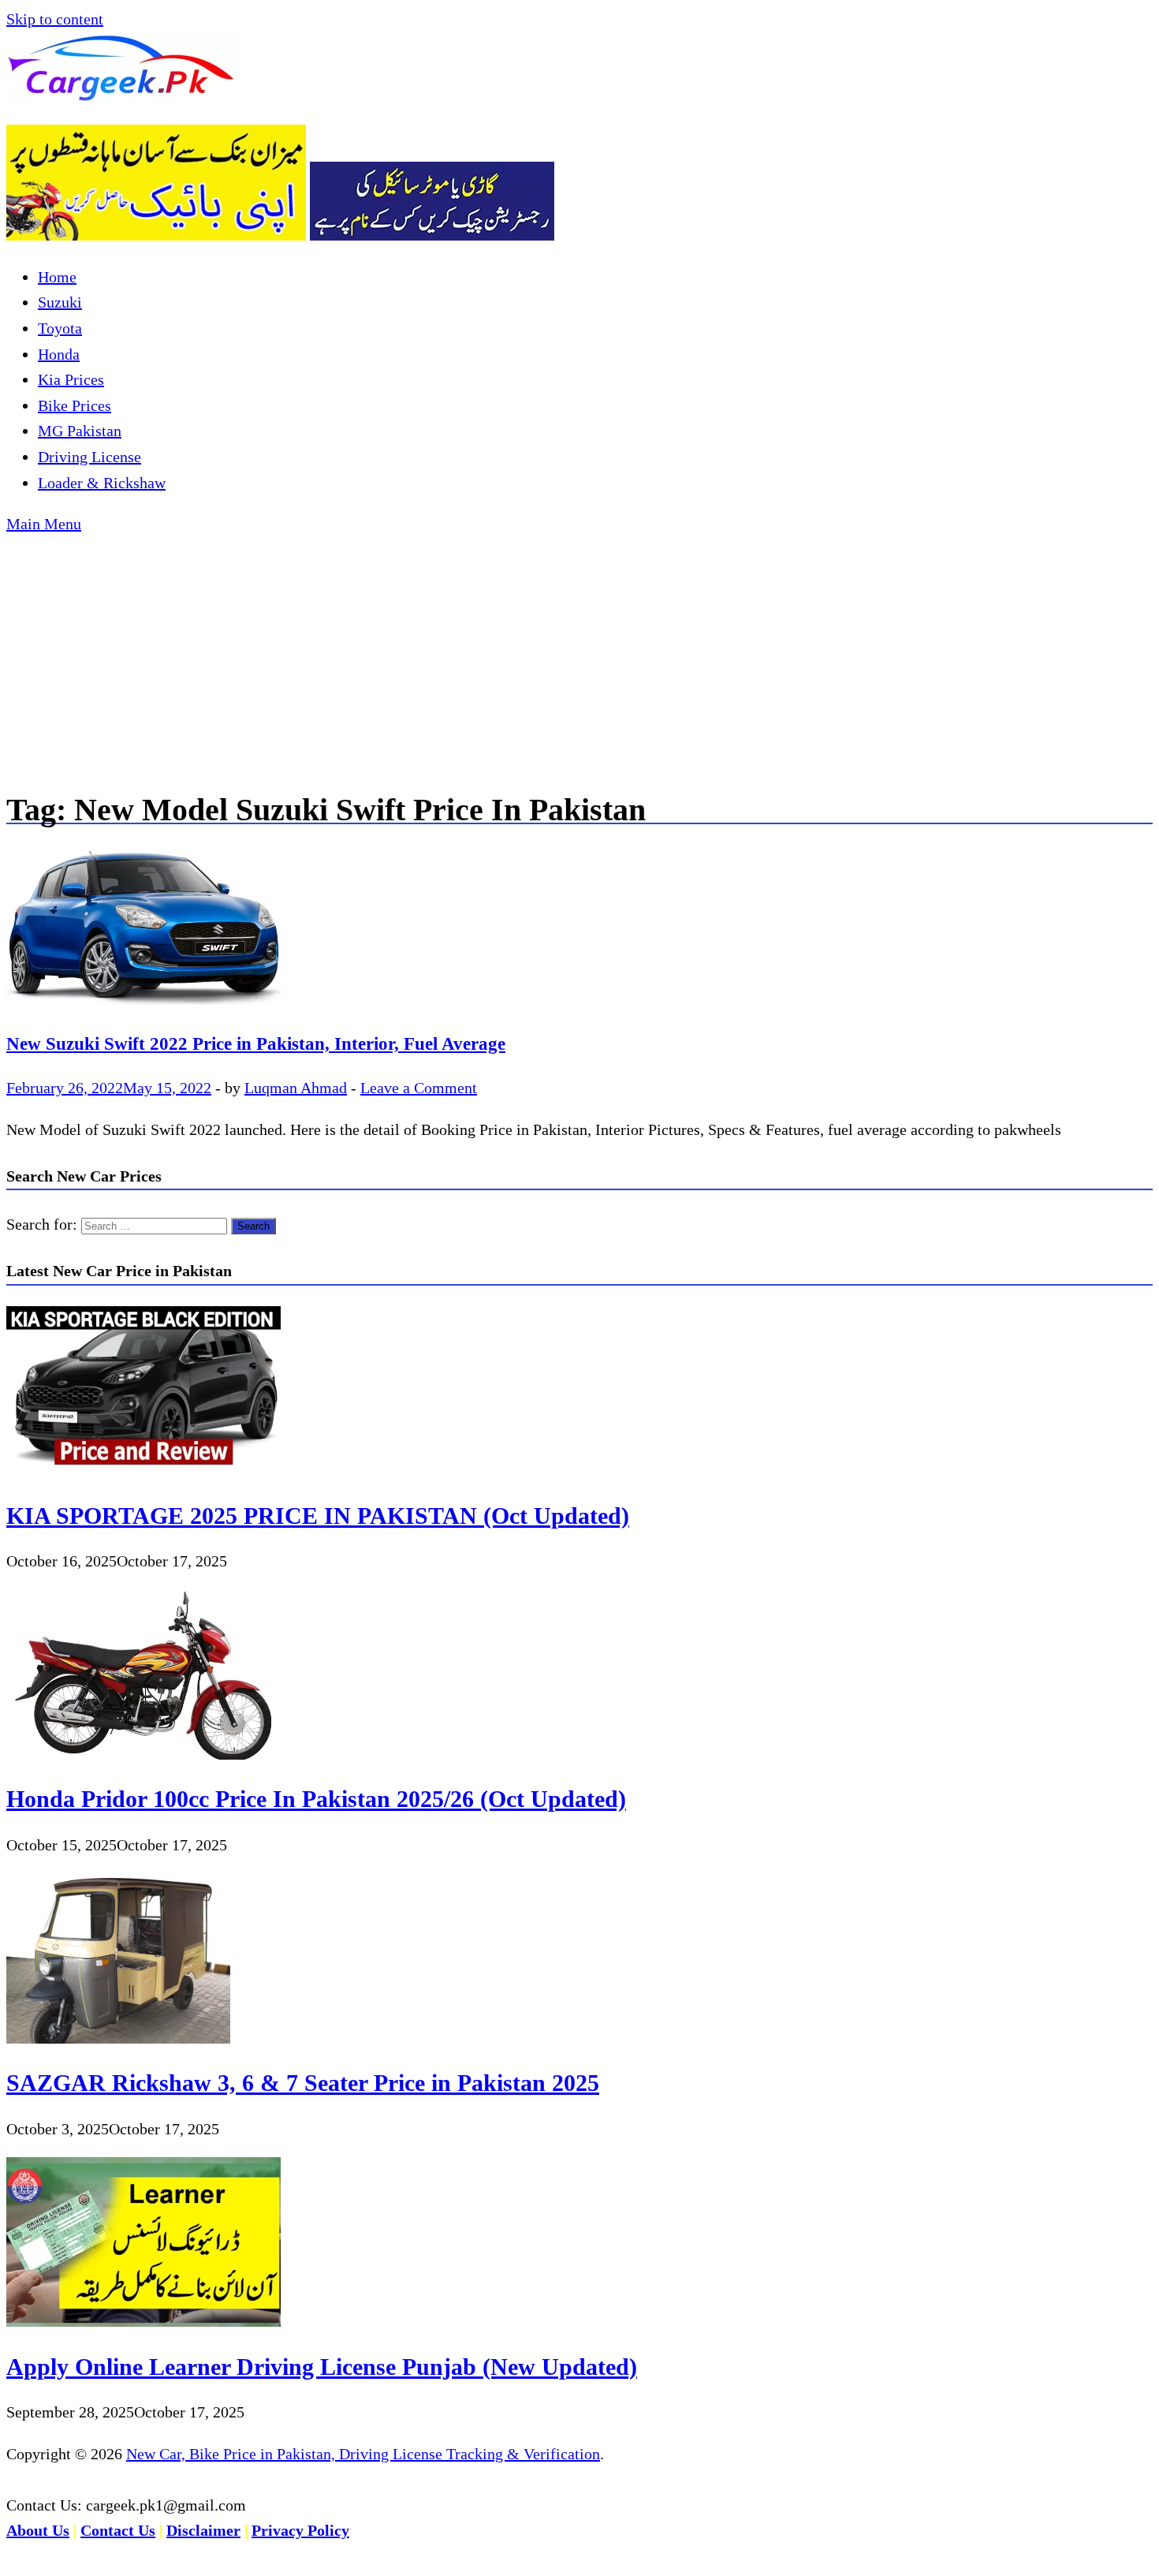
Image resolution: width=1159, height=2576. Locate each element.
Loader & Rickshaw (102, 483)
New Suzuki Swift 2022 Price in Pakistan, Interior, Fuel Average (256, 1043)
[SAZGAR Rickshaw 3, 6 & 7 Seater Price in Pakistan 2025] (118, 2038)
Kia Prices (71, 379)
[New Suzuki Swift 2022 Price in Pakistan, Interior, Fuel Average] (579, 929)
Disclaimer (203, 2530)
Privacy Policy (300, 2530)
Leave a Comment (419, 1088)
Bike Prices (75, 405)
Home (57, 277)
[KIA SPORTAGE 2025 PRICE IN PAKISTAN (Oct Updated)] (143, 1470)
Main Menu (44, 524)
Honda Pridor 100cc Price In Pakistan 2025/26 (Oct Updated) (316, 1799)
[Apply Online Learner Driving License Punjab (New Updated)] (143, 2321)
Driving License (89, 457)
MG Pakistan (80, 431)
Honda (59, 354)
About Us (38, 2530)
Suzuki (60, 302)
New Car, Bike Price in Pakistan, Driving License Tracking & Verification (363, 2454)
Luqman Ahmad (296, 1088)
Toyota (60, 328)
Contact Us (118, 2530)
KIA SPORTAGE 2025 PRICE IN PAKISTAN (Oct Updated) (318, 1516)
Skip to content (55, 19)
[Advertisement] (579, 655)
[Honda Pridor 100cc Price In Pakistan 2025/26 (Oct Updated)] (143, 1754)
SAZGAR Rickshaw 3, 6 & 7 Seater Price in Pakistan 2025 (303, 2083)
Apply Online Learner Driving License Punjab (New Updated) (322, 2367)
